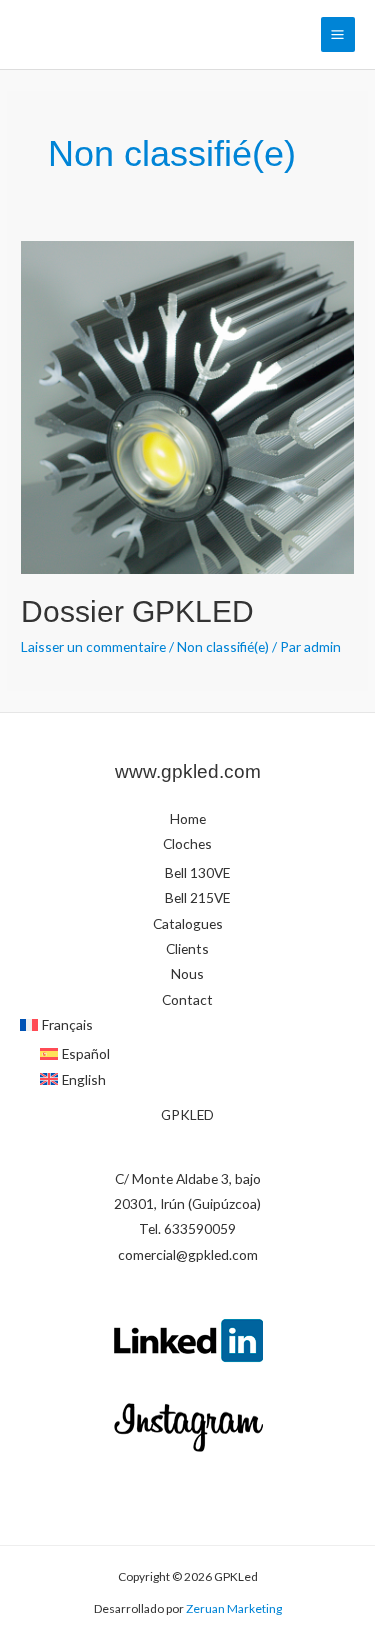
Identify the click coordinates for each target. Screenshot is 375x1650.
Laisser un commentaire (93, 646)
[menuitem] (187, 1024)
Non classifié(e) (223, 646)
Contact (187, 999)
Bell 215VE (197, 897)
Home (188, 818)
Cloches (187, 843)
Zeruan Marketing (233, 1608)
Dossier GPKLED (137, 611)
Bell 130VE (197, 872)
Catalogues (188, 923)
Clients (187, 948)
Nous (187, 973)
